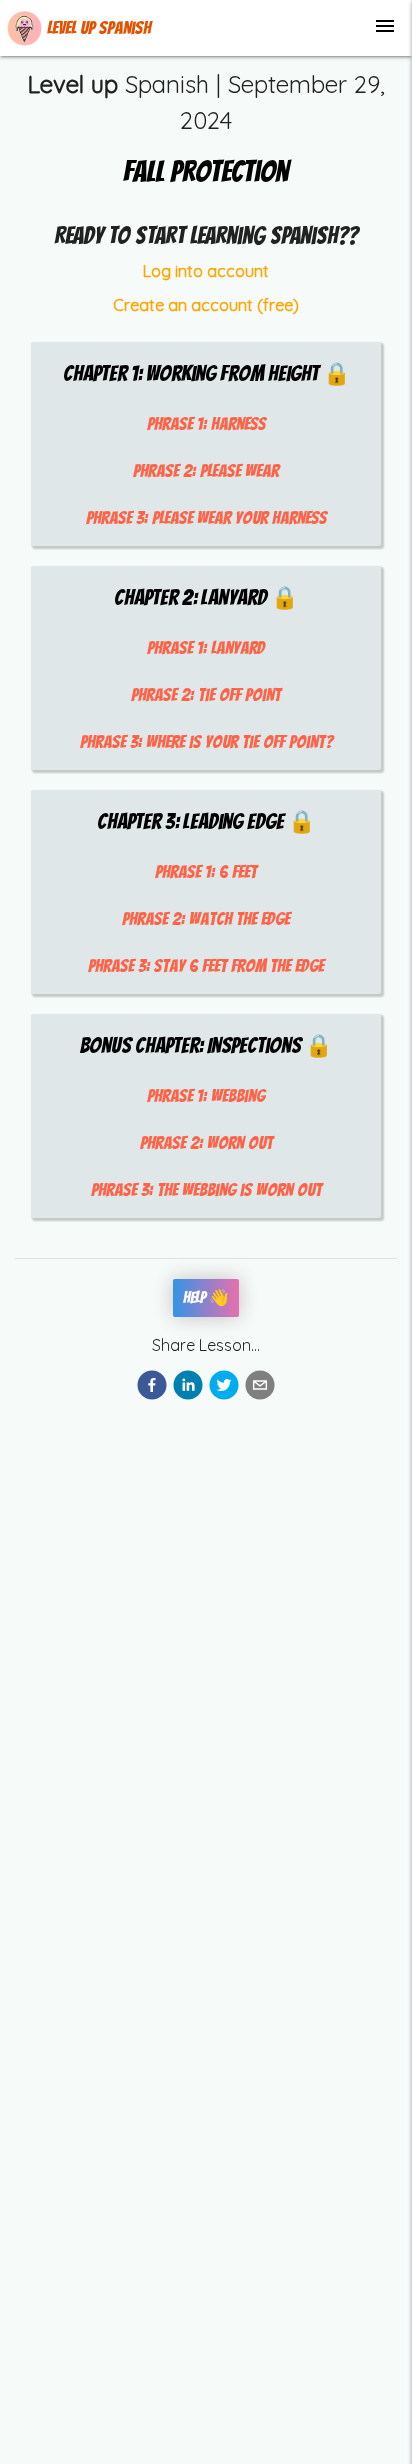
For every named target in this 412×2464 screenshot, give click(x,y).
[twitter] (224, 1388)
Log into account (206, 271)
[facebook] (152, 1388)
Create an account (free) (206, 305)
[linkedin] (188, 1388)
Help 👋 (206, 1297)
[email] (260, 1388)
